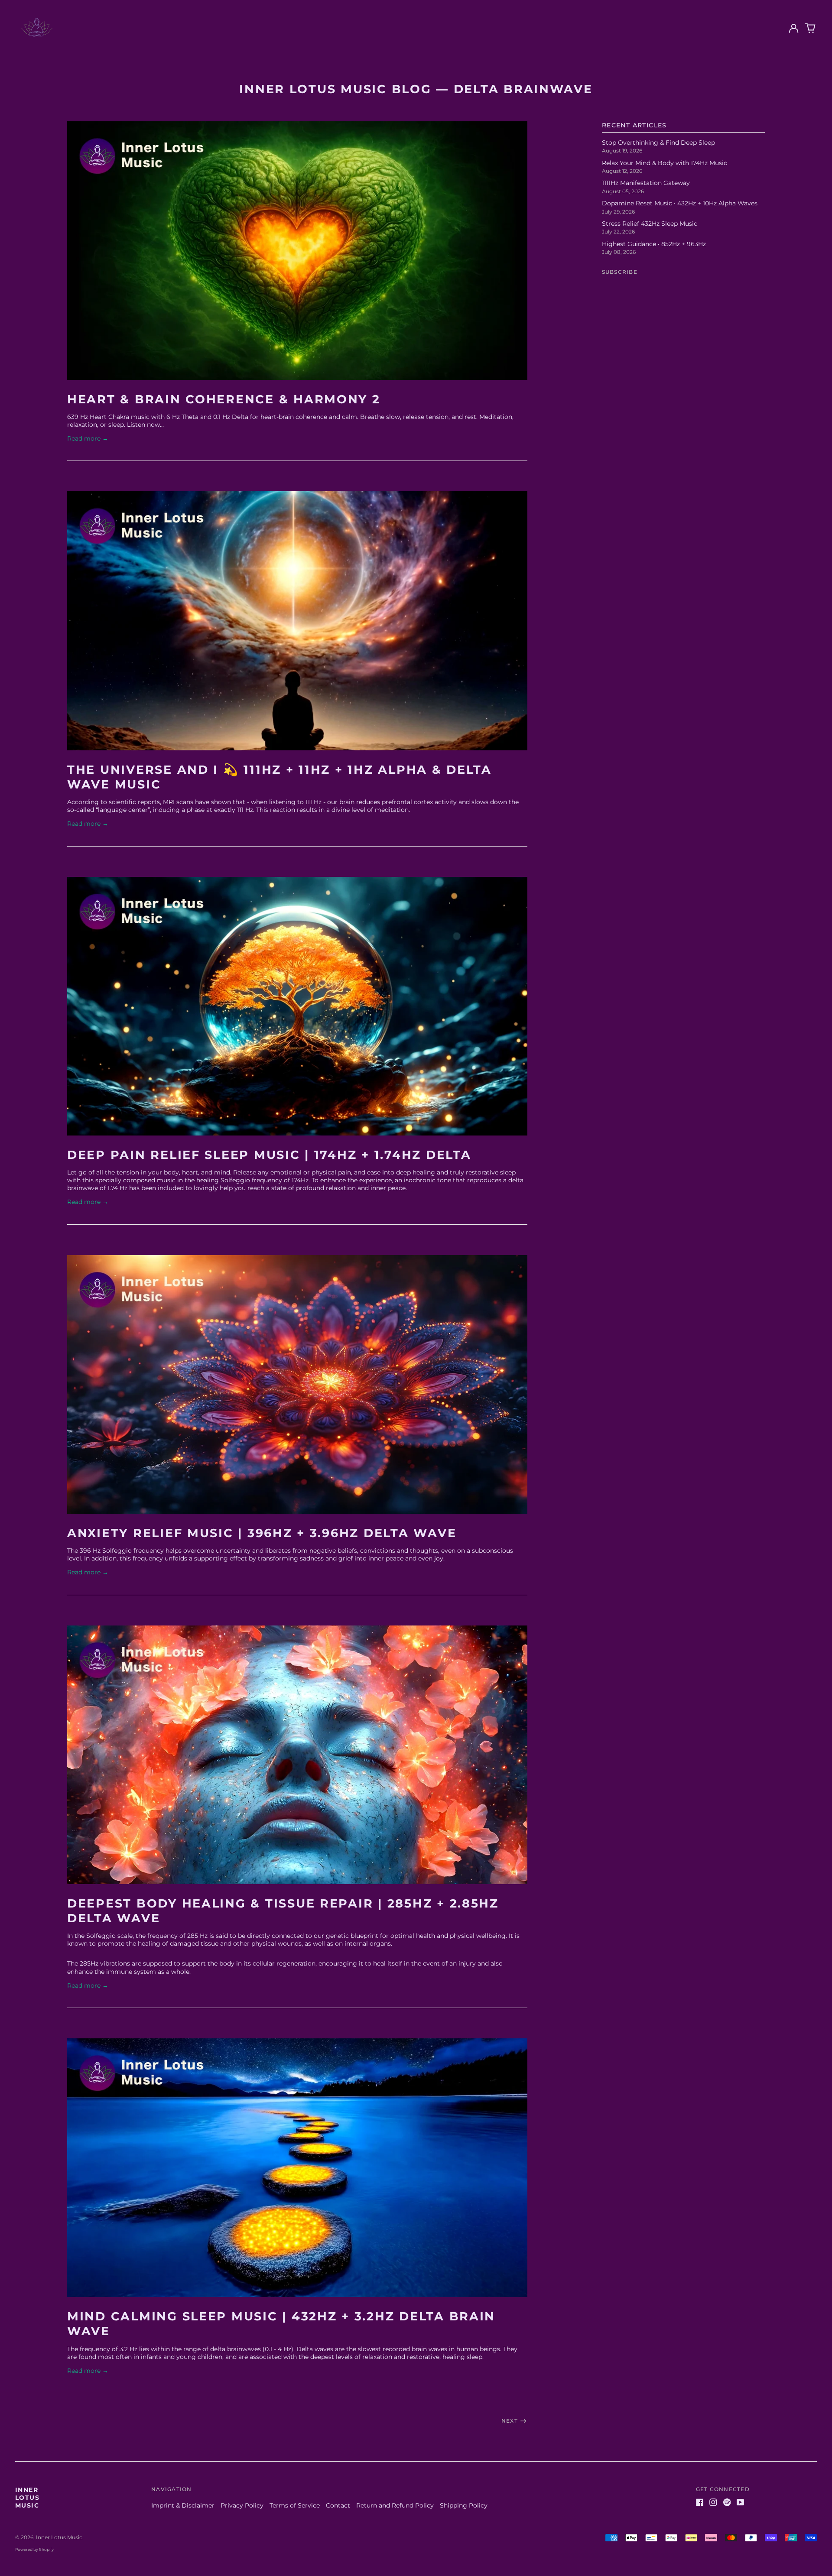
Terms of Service (295, 2505)
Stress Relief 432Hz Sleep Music (650, 224)
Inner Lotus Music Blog (335, 89)
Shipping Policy (464, 2505)
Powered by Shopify (34, 2549)
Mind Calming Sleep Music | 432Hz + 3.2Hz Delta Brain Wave (281, 2324)
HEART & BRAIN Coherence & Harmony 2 (224, 399)
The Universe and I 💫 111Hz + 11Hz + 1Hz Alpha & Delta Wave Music (279, 777)
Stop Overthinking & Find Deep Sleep (658, 143)
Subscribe (620, 272)
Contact (338, 2505)
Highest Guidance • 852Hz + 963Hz (654, 244)
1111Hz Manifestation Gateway (646, 183)
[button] (810, 29)
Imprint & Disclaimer (183, 2505)
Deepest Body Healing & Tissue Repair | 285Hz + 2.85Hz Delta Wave (283, 1911)
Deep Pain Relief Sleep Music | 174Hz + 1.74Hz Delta (269, 1155)
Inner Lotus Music (27, 2498)
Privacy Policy (242, 2505)
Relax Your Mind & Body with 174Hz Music (665, 163)
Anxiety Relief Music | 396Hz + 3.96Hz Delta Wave (262, 1533)
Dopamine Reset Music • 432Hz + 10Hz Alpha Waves (680, 203)
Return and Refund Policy (395, 2505)
